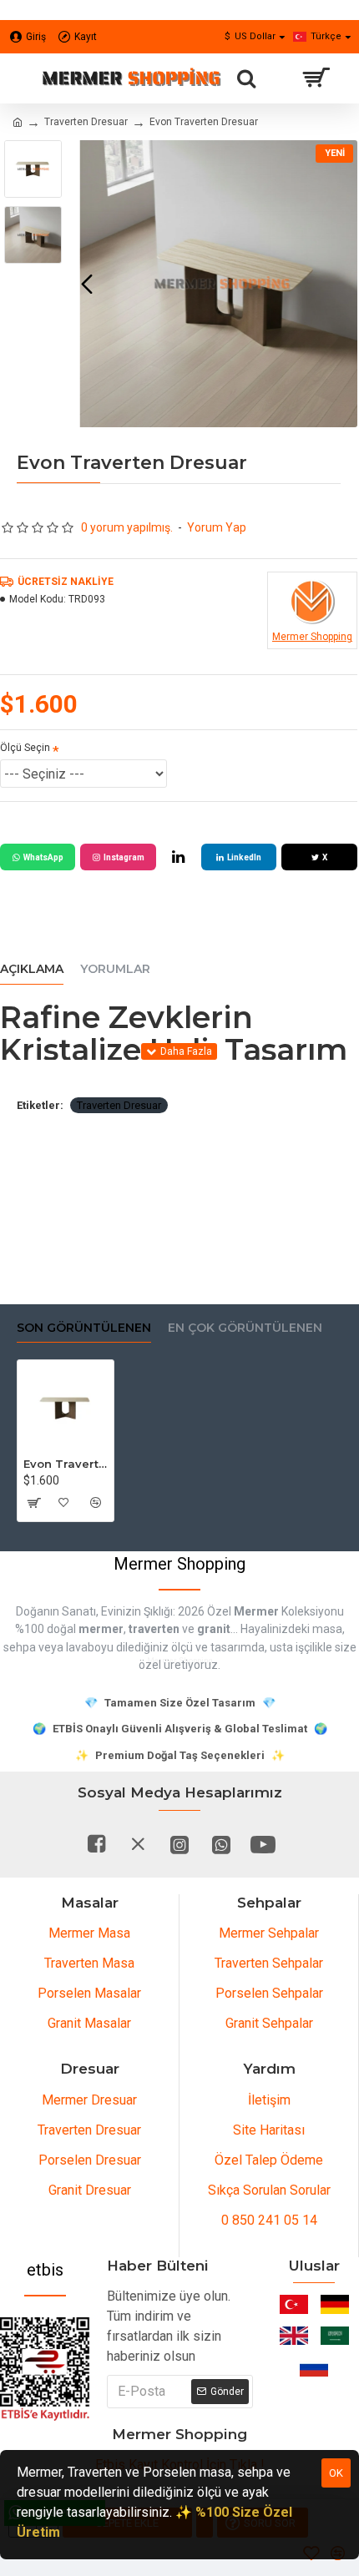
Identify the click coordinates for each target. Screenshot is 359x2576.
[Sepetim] (315, 78)
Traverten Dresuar (86, 122)
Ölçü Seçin (25, 748)
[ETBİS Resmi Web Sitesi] (45, 2369)
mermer (101, 1629)
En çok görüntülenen (245, 1328)
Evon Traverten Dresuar (66, 1464)
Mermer (256, 1611)
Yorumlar (115, 969)
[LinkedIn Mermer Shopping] (179, 857)
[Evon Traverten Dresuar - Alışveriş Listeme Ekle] (64, 1503)
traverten (154, 1629)
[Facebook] (96, 1844)
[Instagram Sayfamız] (179, 1844)
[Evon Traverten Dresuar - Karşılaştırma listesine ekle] (95, 1503)
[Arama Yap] (246, 78)
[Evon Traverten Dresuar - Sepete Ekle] (33, 1503)
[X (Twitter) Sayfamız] (138, 1844)
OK (336, 2473)
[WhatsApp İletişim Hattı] (221, 1844)
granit (214, 1629)
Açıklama (32, 969)
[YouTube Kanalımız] (263, 1844)
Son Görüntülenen (84, 1328)
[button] (87, 284)
